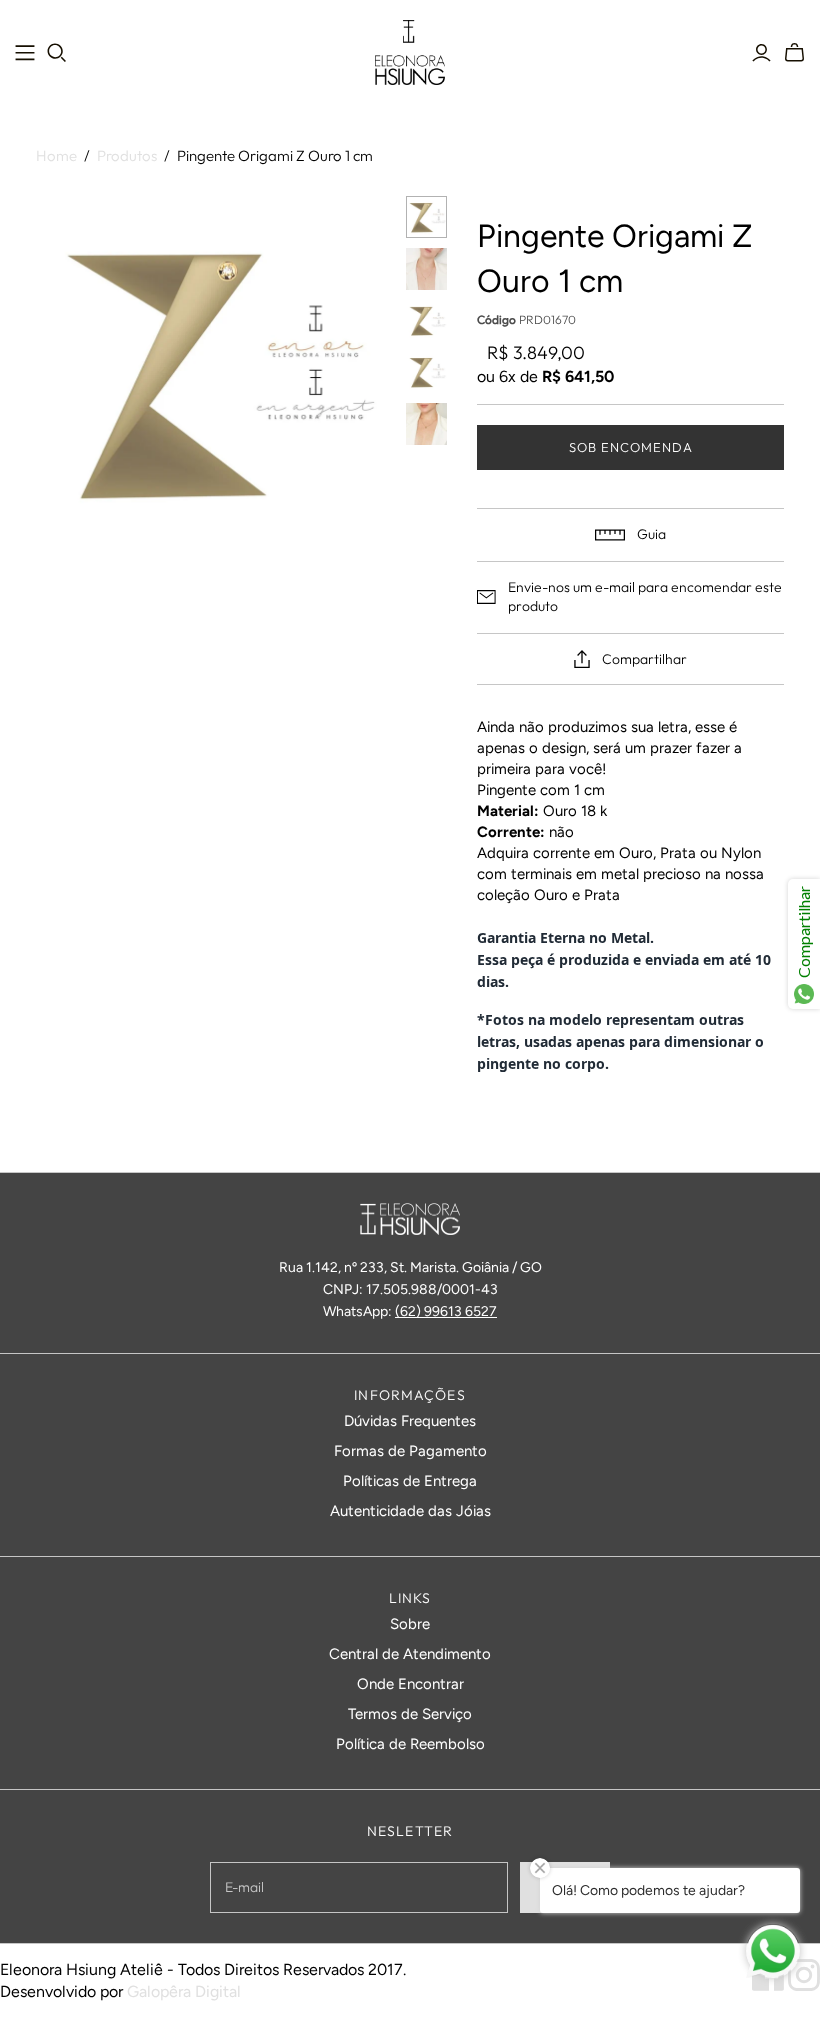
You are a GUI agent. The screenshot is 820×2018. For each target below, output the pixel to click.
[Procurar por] (57, 53)
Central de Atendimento (410, 1654)
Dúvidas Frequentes (410, 1421)
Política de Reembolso (410, 1744)
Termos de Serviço (410, 1714)
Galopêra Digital (184, 1991)
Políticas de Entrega (410, 1481)
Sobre (410, 1624)
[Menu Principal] (25, 53)
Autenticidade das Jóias (410, 1511)
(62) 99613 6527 (446, 1311)
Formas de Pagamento (410, 1451)
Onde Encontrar (410, 1684)
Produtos (127, 155)
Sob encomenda (631, 447)
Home (56, 155)
